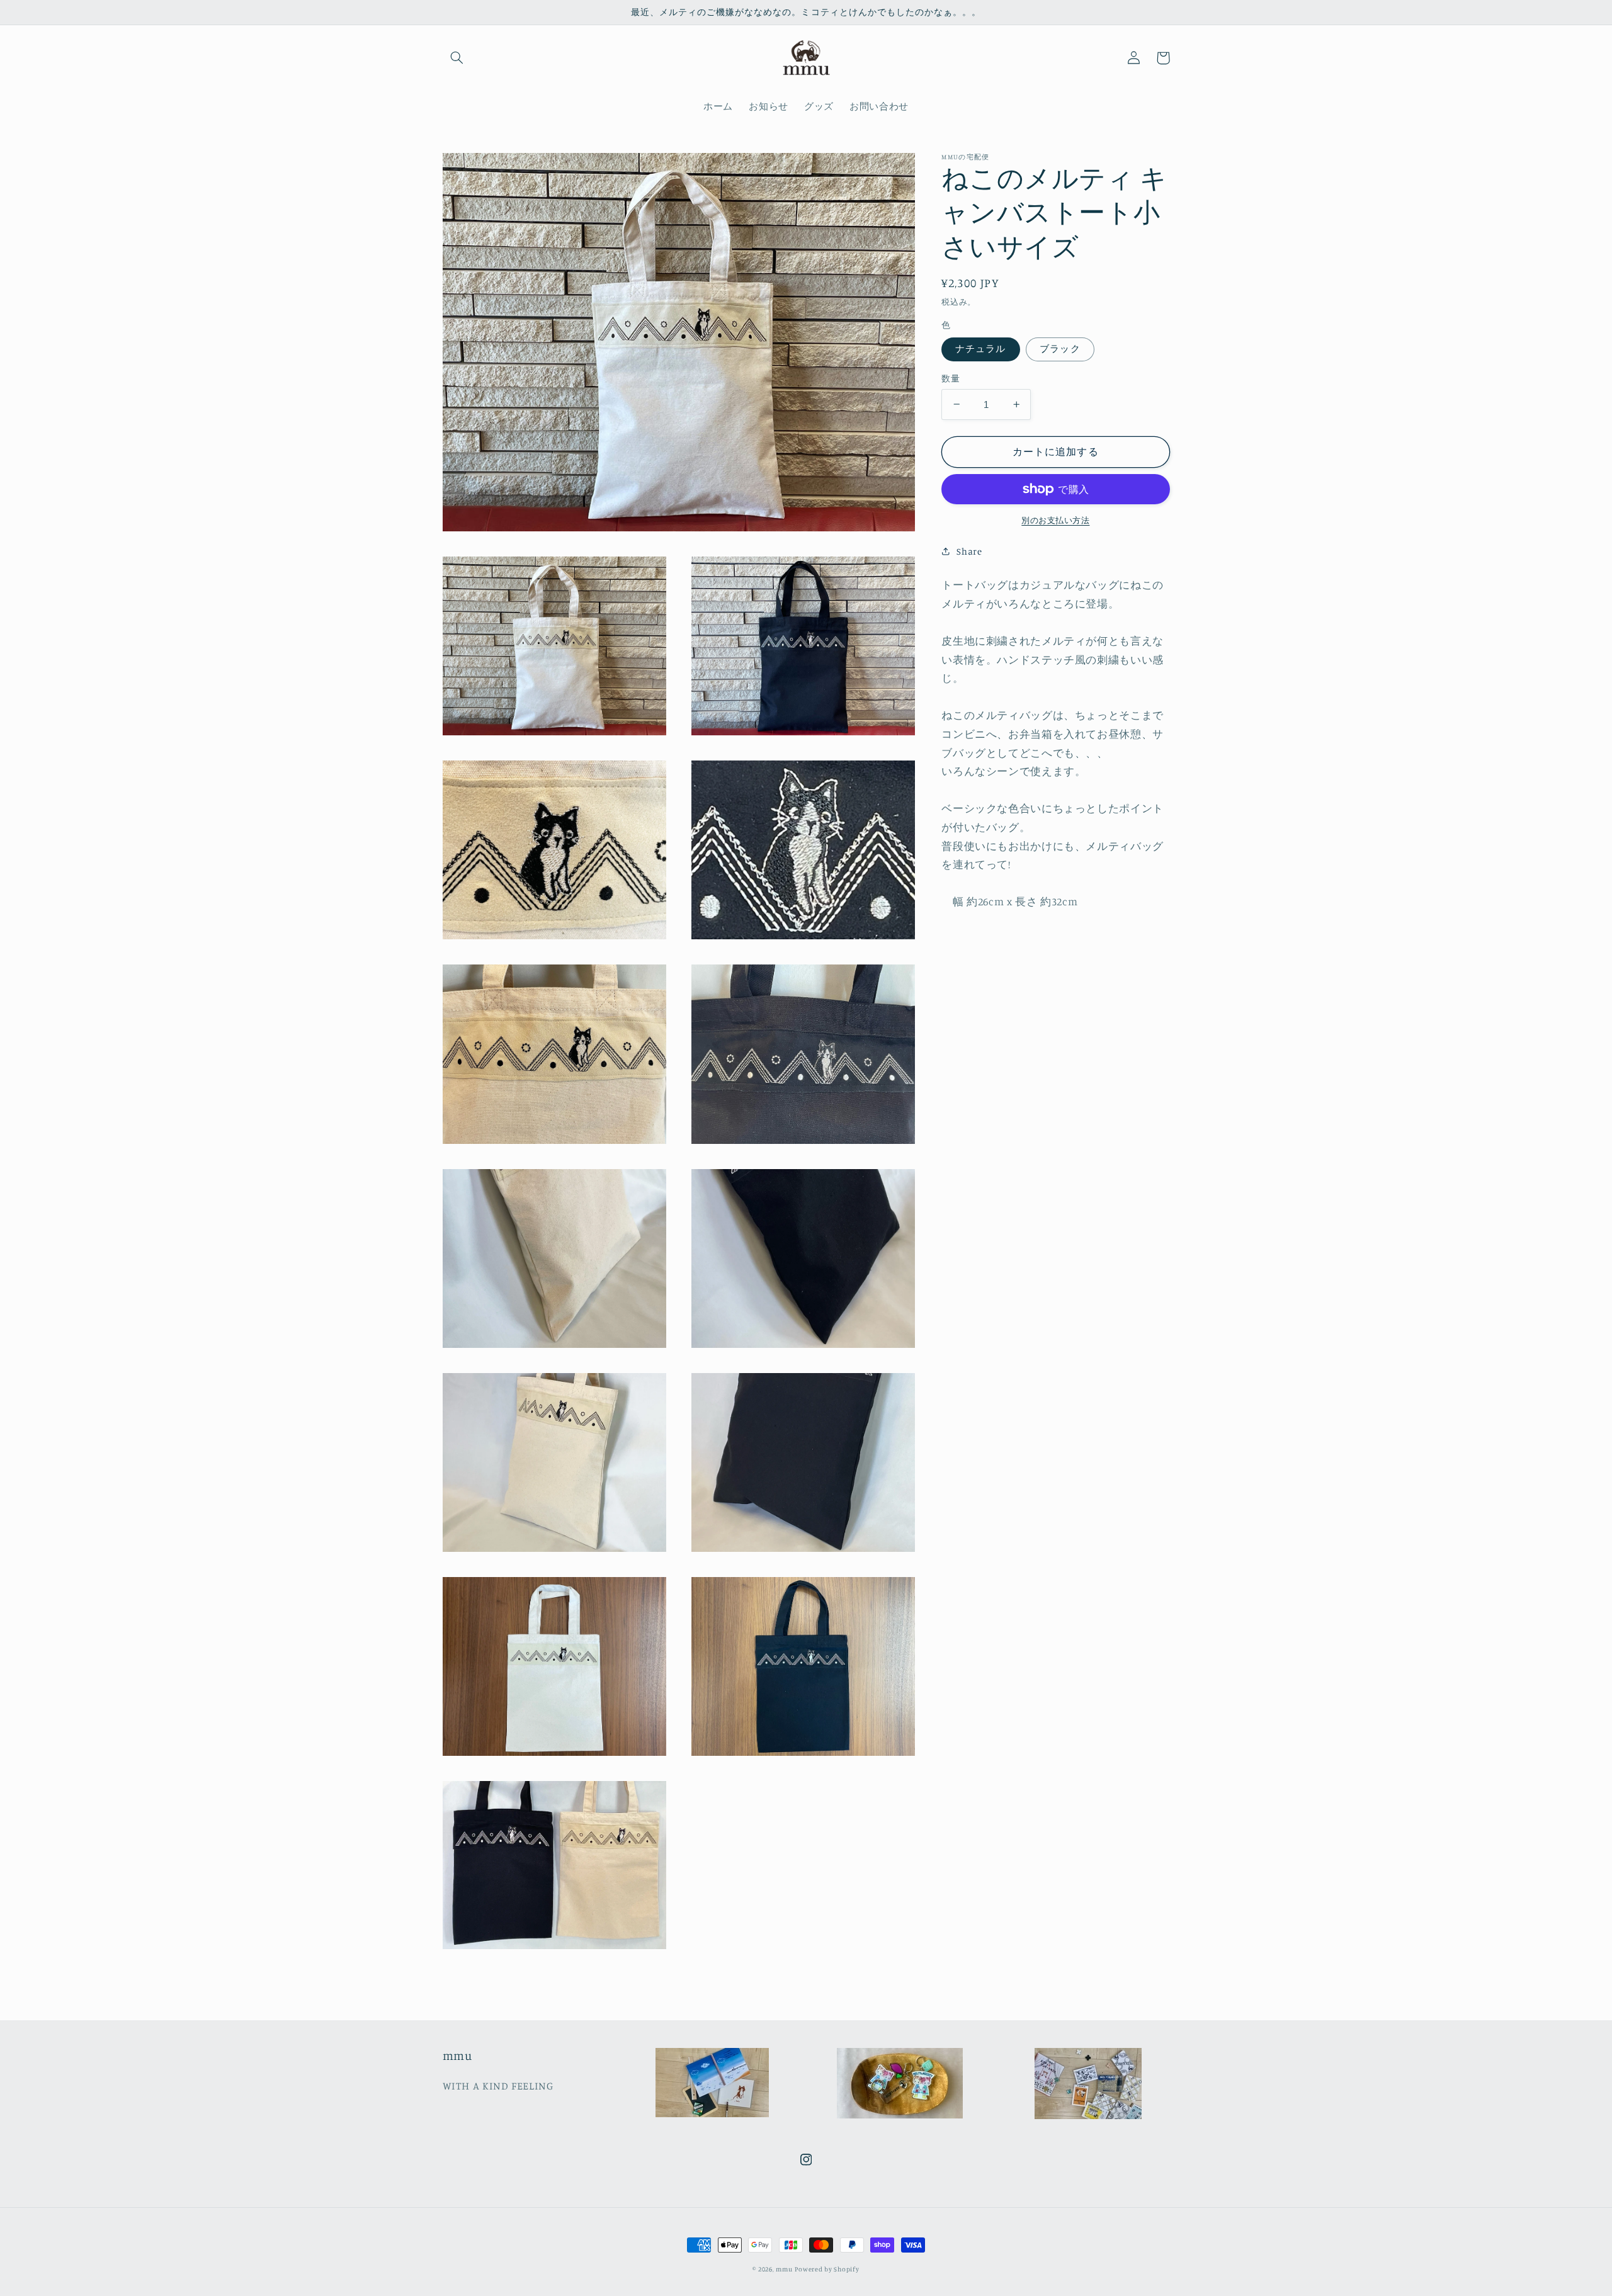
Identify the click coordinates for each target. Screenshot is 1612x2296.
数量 (951, 378)
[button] (457, 58)
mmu (784, 2269)
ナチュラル (980, 348)
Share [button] (969, 551)
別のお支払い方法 (1055, 520)
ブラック (1060, 348)
